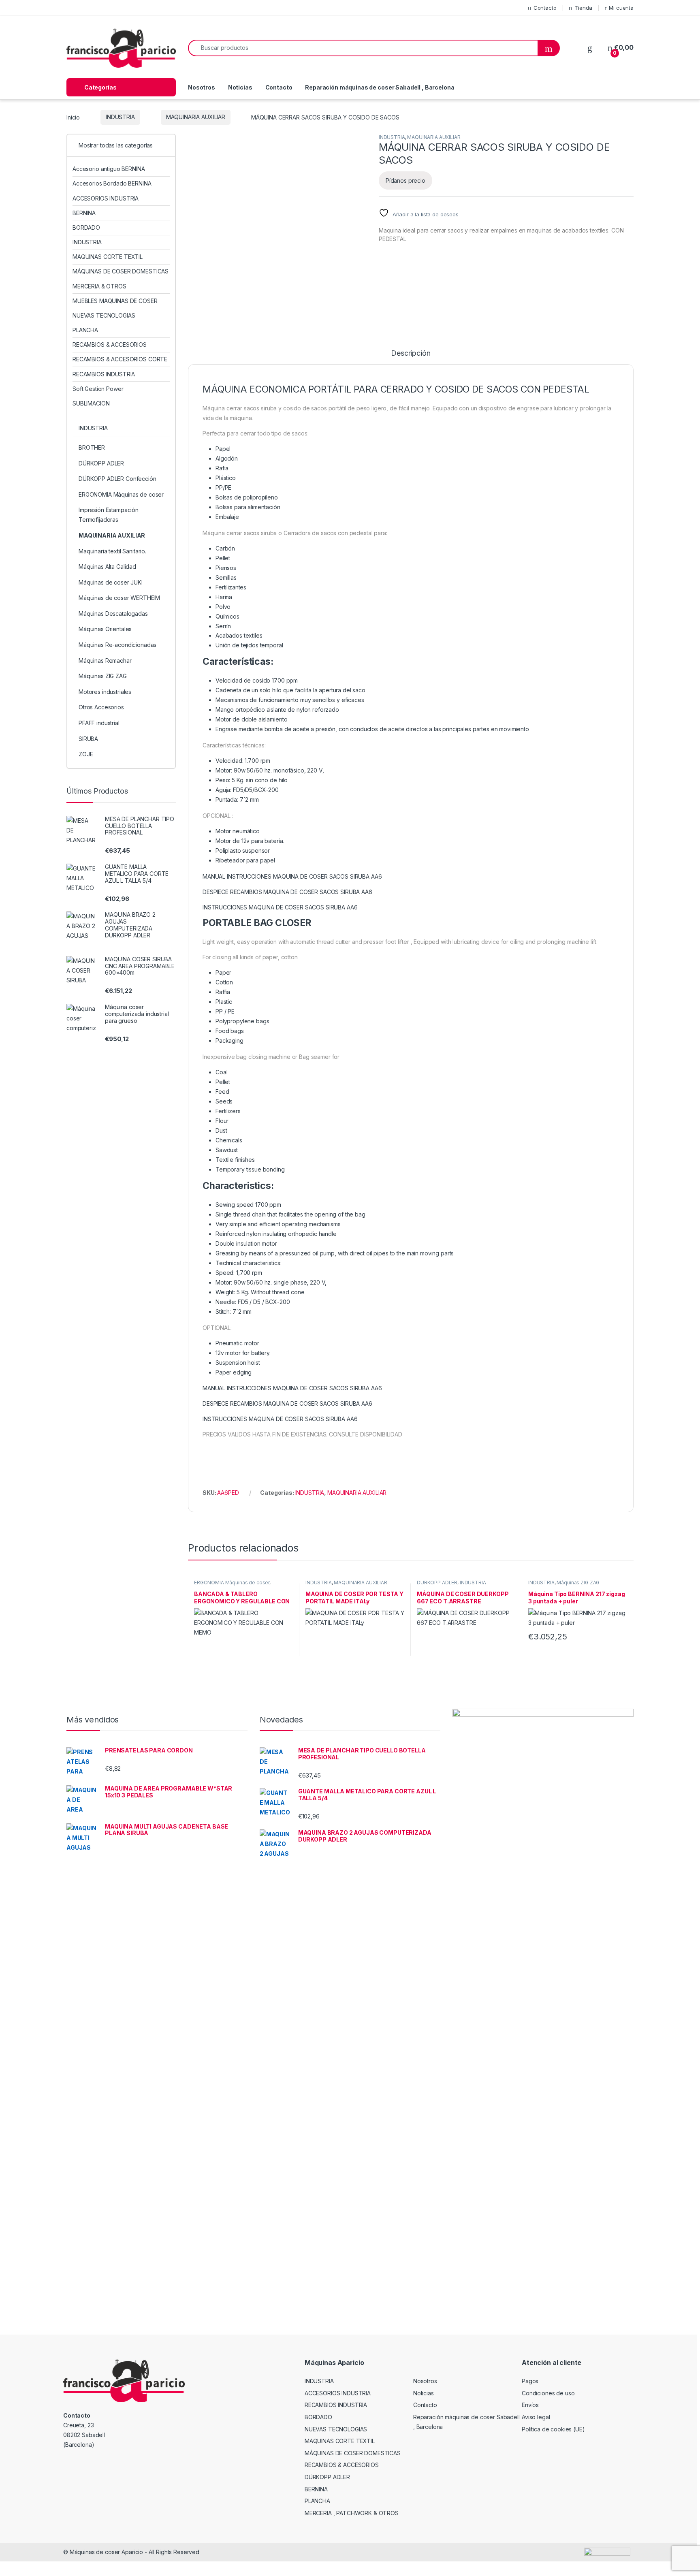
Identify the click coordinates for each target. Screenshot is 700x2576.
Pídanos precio (405, 180)
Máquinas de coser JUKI (111, 582)
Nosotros (202, 87)
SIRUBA (88, 739)
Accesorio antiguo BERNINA (109, 169)
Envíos (530, 2405)
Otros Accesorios (101, 707)
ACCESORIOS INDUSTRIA (106, 198)
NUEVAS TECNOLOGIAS (104, 315)
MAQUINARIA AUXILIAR (196, 117)
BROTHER (92, 447)
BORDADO (86, 227)
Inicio (73, 117)
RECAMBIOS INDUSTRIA (104, 374)
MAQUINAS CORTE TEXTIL (108, 257)
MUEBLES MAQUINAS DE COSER (115, 301)
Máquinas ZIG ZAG (578, 1583)
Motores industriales (105, 692)
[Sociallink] (67, 2462)
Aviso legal (536, 2417)
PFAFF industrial (99, 723)
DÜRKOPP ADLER (437, 1583)
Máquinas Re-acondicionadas (117, 645)
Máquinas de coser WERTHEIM (119, 598)
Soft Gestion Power (98, 389)
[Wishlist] (590, 48)
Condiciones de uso (548, 2393)
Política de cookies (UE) (553, 2429)
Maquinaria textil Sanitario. (112, 551)
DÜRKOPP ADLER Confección (117, 479)
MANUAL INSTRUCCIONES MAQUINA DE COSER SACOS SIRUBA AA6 (292, 876)
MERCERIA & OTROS (99, 286)
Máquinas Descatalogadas (113, 614)
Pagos (530, 2381)
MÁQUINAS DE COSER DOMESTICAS (121, 271)
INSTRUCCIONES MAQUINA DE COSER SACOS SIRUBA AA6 (280, 907)
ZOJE (86, 754)
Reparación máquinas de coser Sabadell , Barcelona (380, 87)
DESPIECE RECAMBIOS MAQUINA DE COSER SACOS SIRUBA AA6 (287, 892)
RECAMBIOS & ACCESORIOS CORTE (120, 359)
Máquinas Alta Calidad (107, 567)
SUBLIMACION (91, 403)
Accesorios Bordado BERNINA (112, 183)
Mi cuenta (621, 8)
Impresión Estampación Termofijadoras (109, 515)
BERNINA (84, 213)
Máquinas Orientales (105, 629)
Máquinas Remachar (105, 661)
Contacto (545, 8)
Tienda (583, 8)
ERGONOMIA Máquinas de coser (232, 1583)
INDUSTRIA (120, 117)
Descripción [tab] (411, 353)
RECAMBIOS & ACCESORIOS (110, 345)
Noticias (240, 87)
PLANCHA (85, 330)
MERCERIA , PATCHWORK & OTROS (352, 2513)
